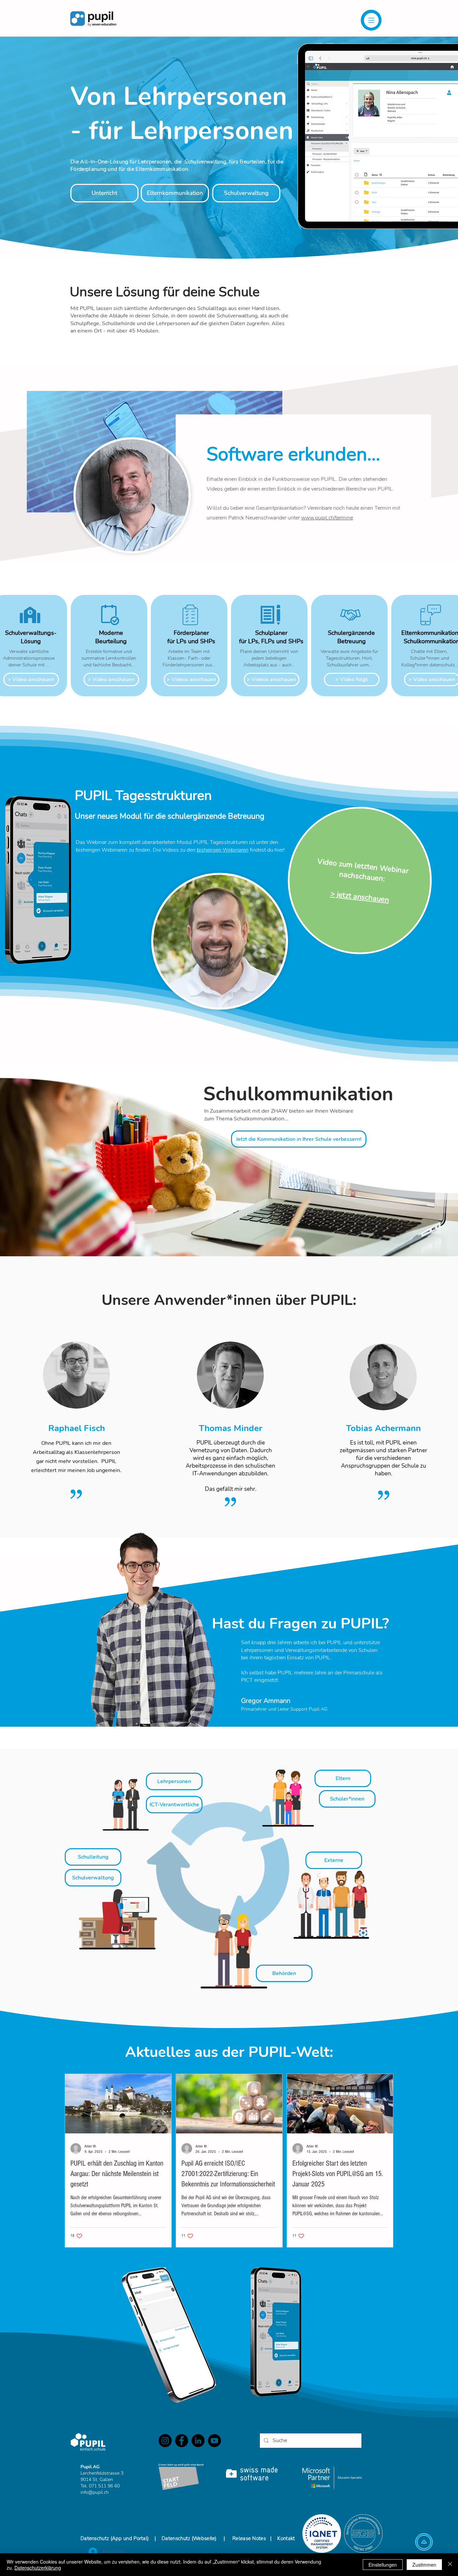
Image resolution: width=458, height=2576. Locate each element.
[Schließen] (450, 2565)
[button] (371, 20)
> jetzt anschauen (360, 897)
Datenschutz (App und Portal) (115, 2538)
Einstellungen (383, 2565)
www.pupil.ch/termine (327, 518)
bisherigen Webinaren (223, 850)
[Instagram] (165, 2441)
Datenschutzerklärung (38, 2568)
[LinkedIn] (198, 2441)
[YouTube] (214, 2441)
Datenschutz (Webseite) (189, 2538)
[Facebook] (182, 2441)
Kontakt (286, 2538)
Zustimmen (424, 2565)
